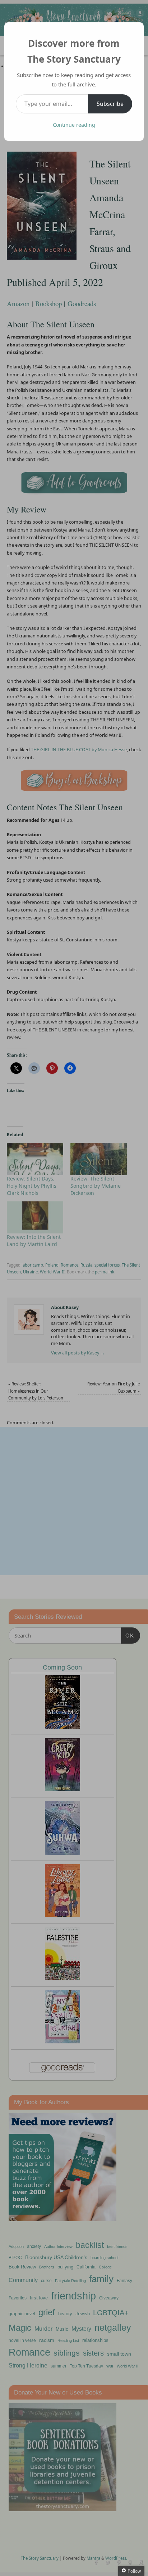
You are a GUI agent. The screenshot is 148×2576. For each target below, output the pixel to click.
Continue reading (74, 125)
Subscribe (110, 104)
